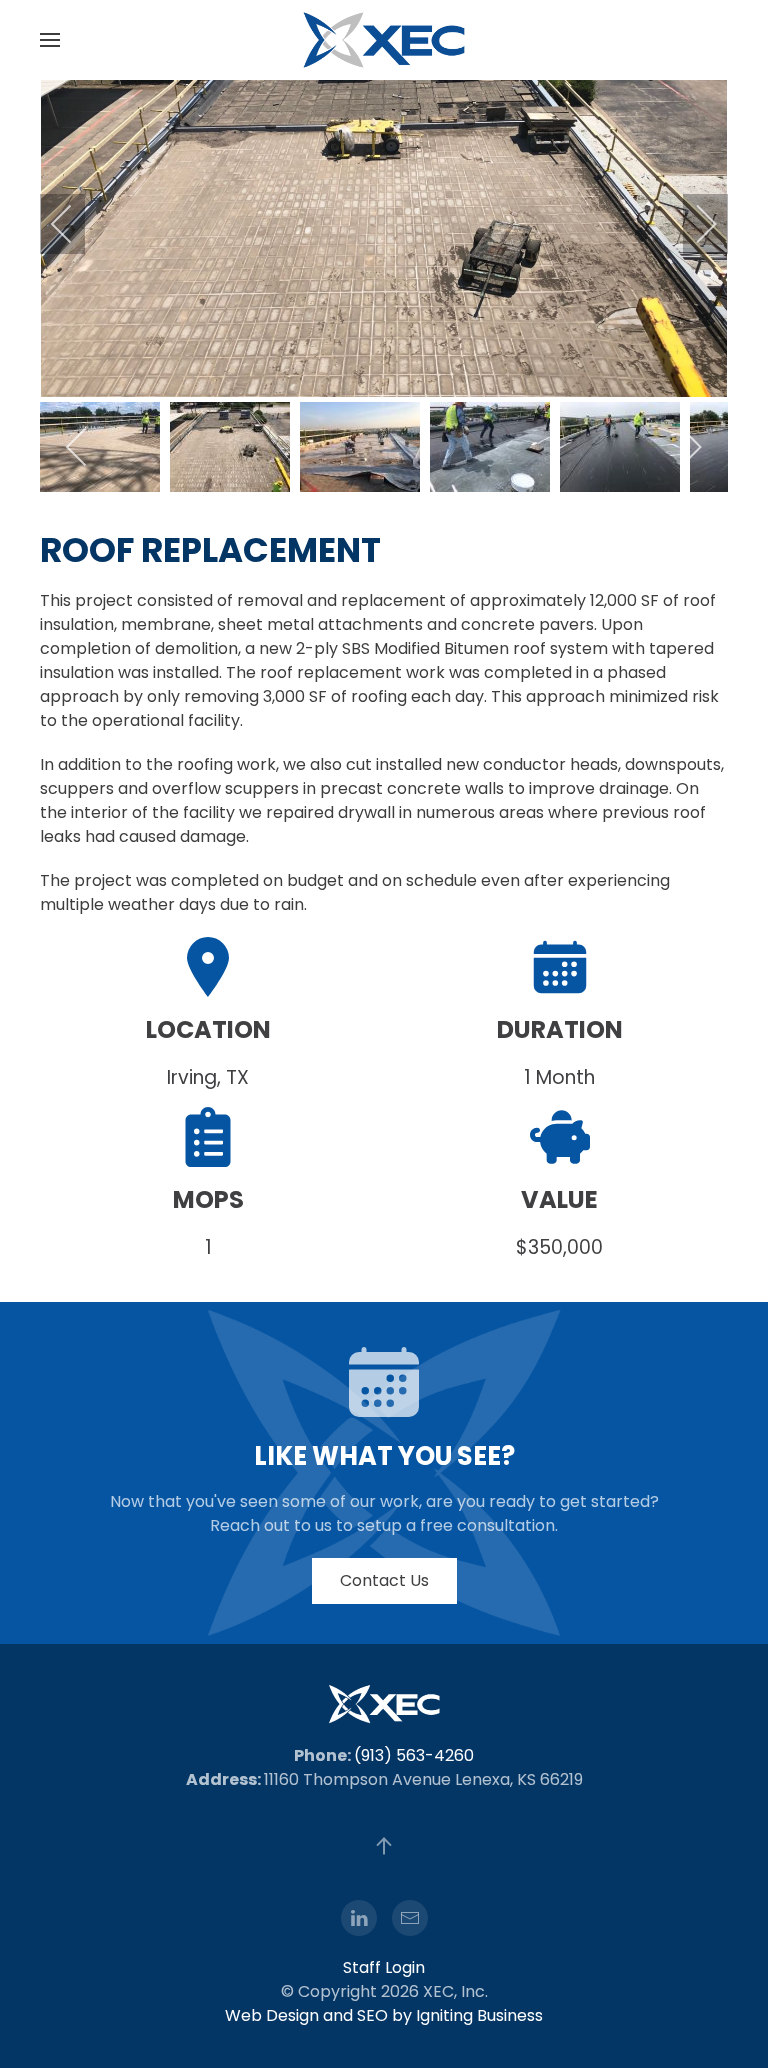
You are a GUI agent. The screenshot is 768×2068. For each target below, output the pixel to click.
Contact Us (384, 1580)
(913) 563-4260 (414, 1755)
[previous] (75, 224)
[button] (50, 40)
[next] (693, 224)
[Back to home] (384, 40)
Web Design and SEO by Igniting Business (384, 2015)
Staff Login (384, 1967)
